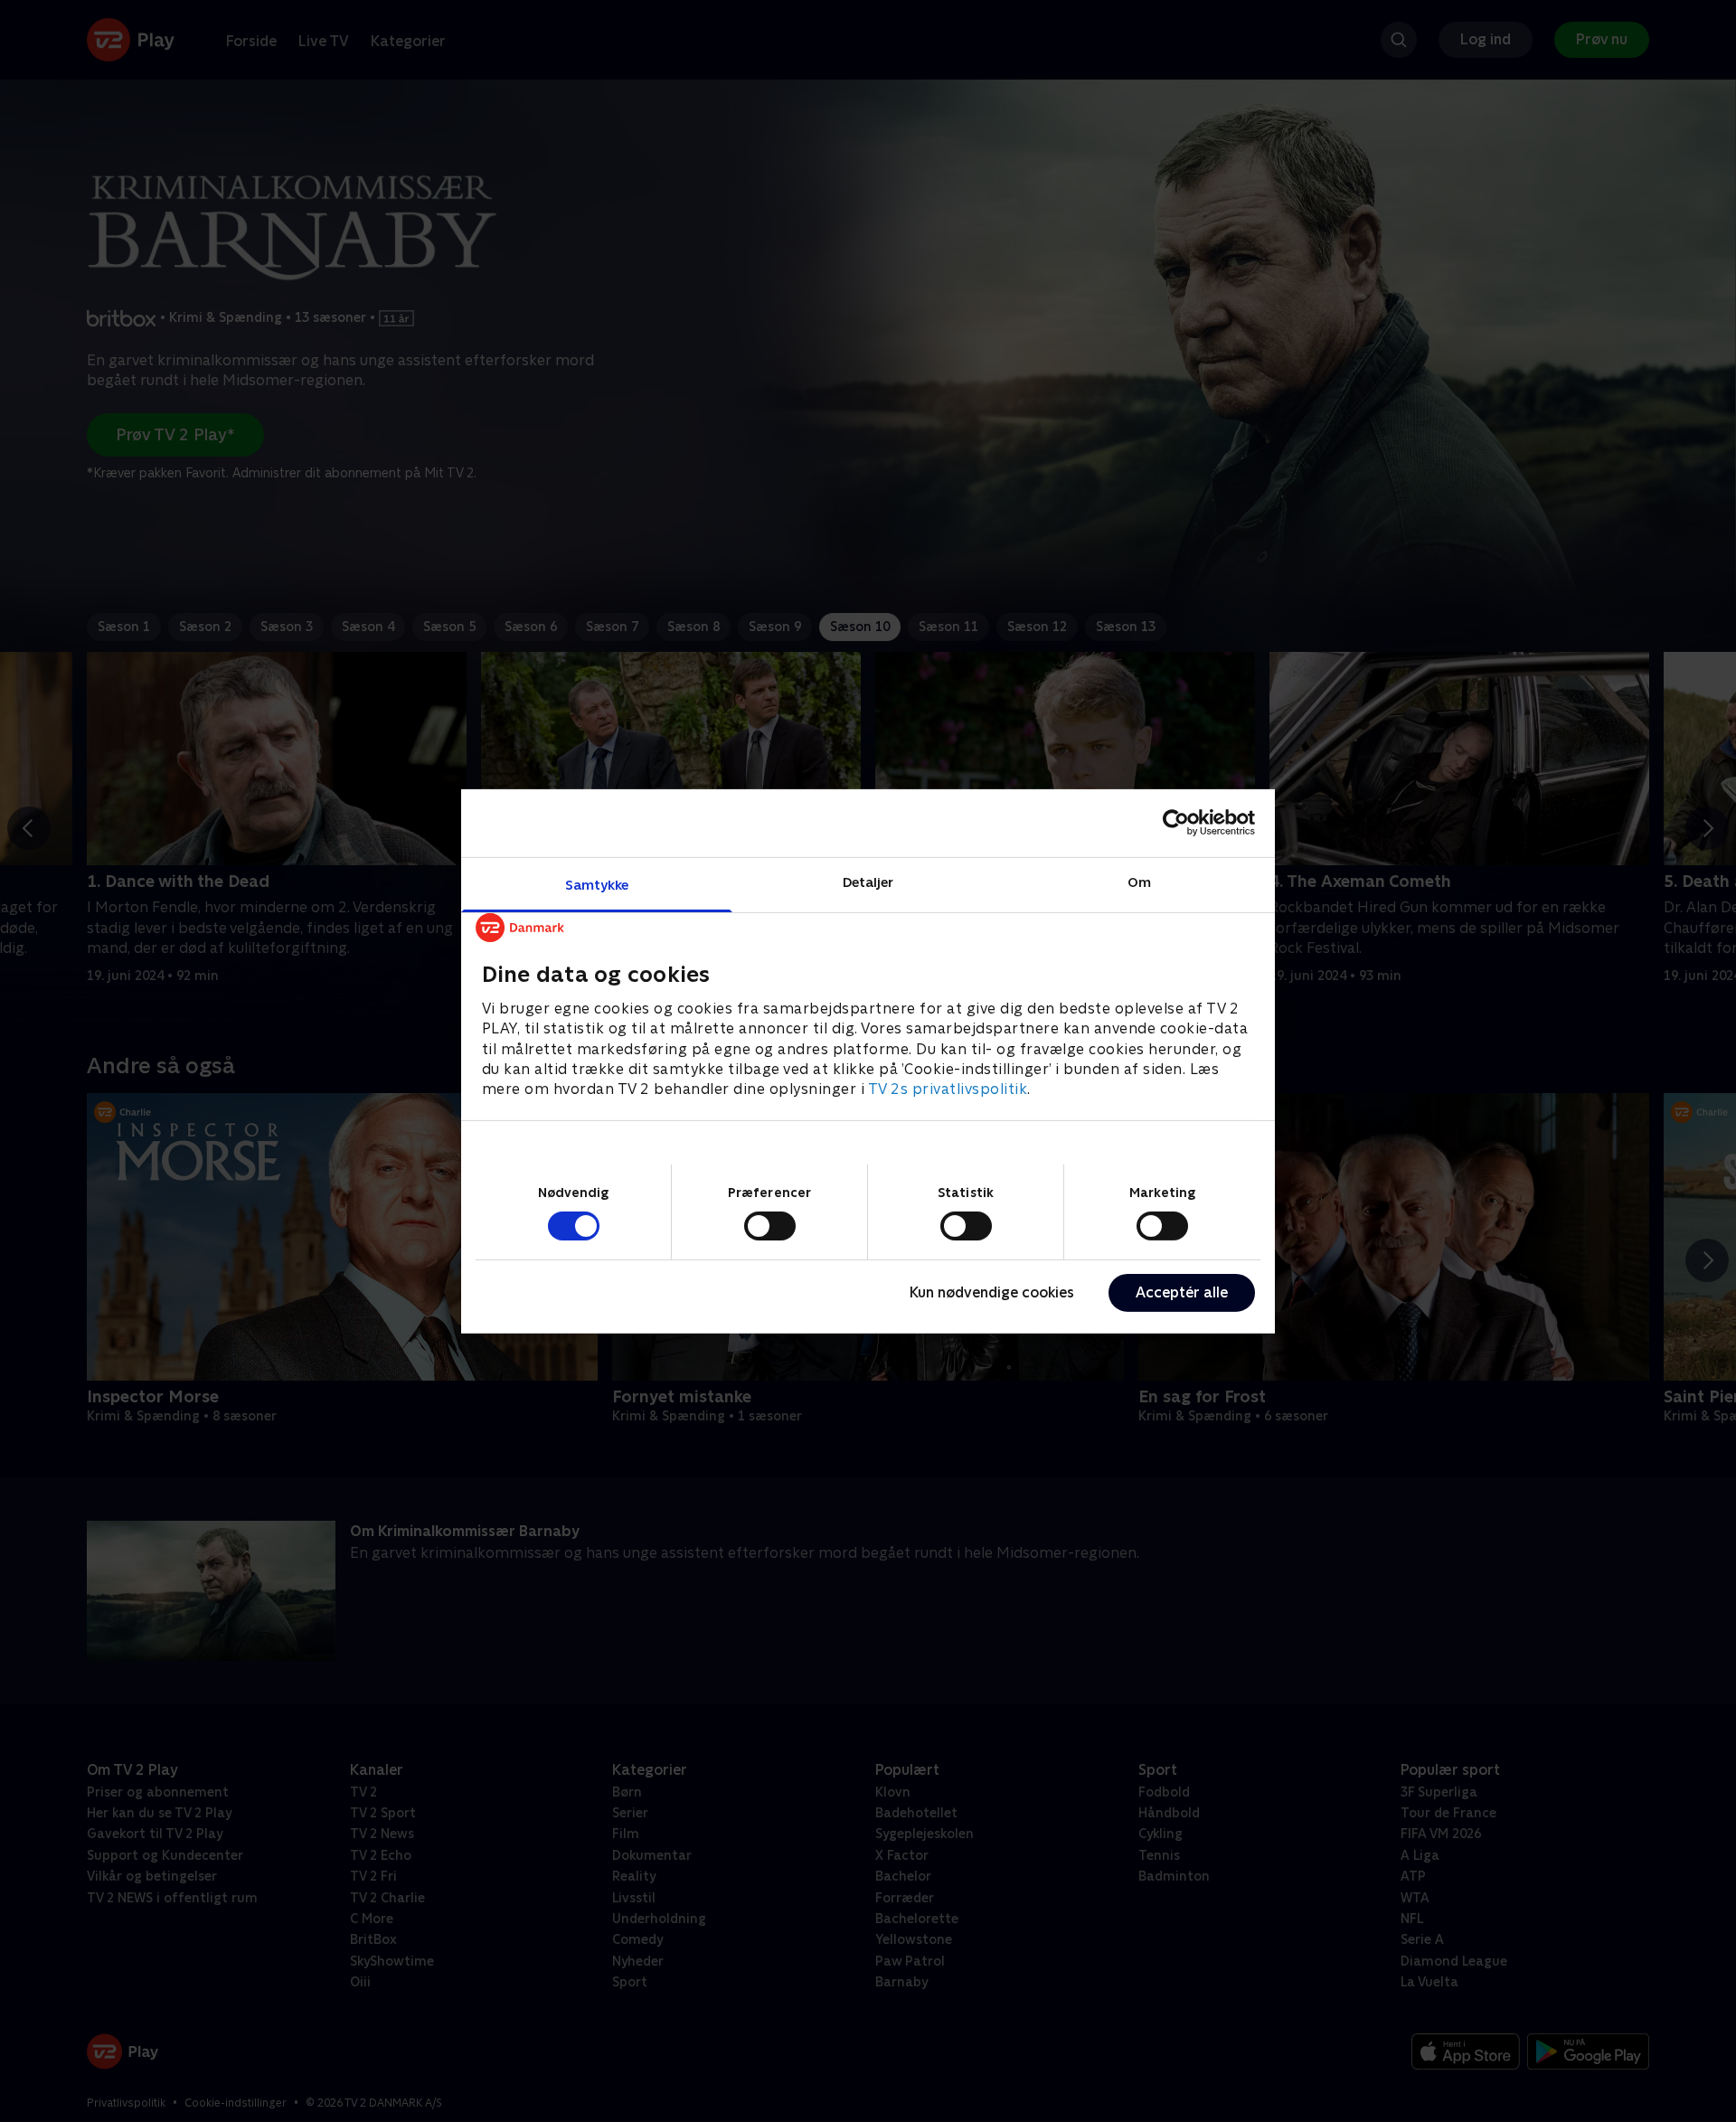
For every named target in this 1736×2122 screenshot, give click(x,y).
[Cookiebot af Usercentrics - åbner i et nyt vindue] (1176, 823)
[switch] (770, 1226)
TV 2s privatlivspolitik (948, 1089)
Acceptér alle (1182, 1292)
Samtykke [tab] (597, 884)
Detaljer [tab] (868, 881)
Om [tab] (1139, 881)
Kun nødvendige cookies (992, 1292)
